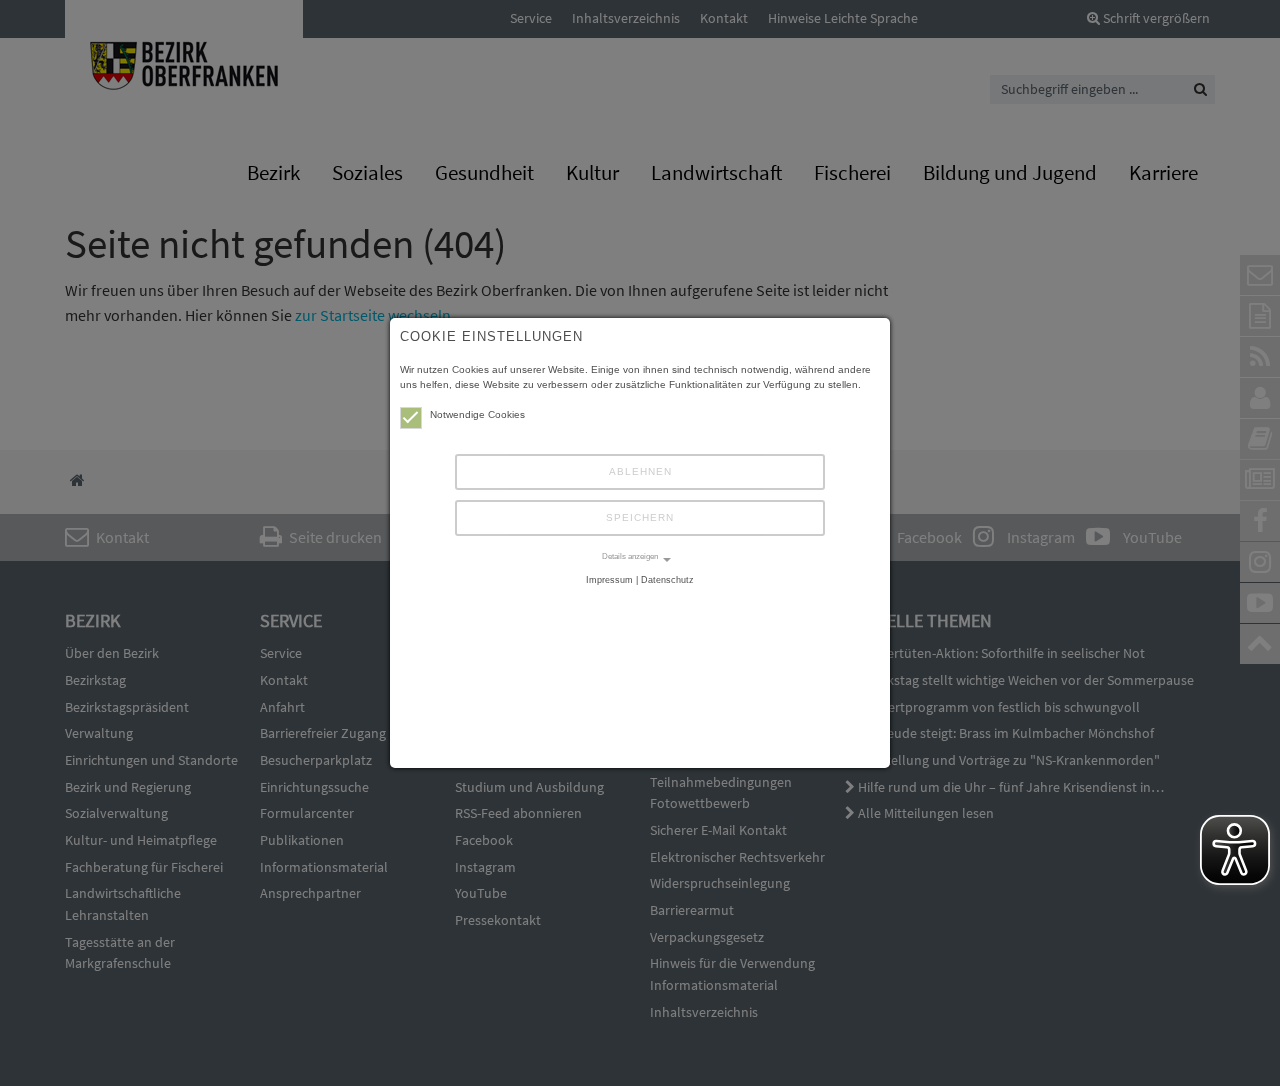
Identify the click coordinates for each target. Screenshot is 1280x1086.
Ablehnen (640, 471)
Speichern (640, 517)
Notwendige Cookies (477, 414)
